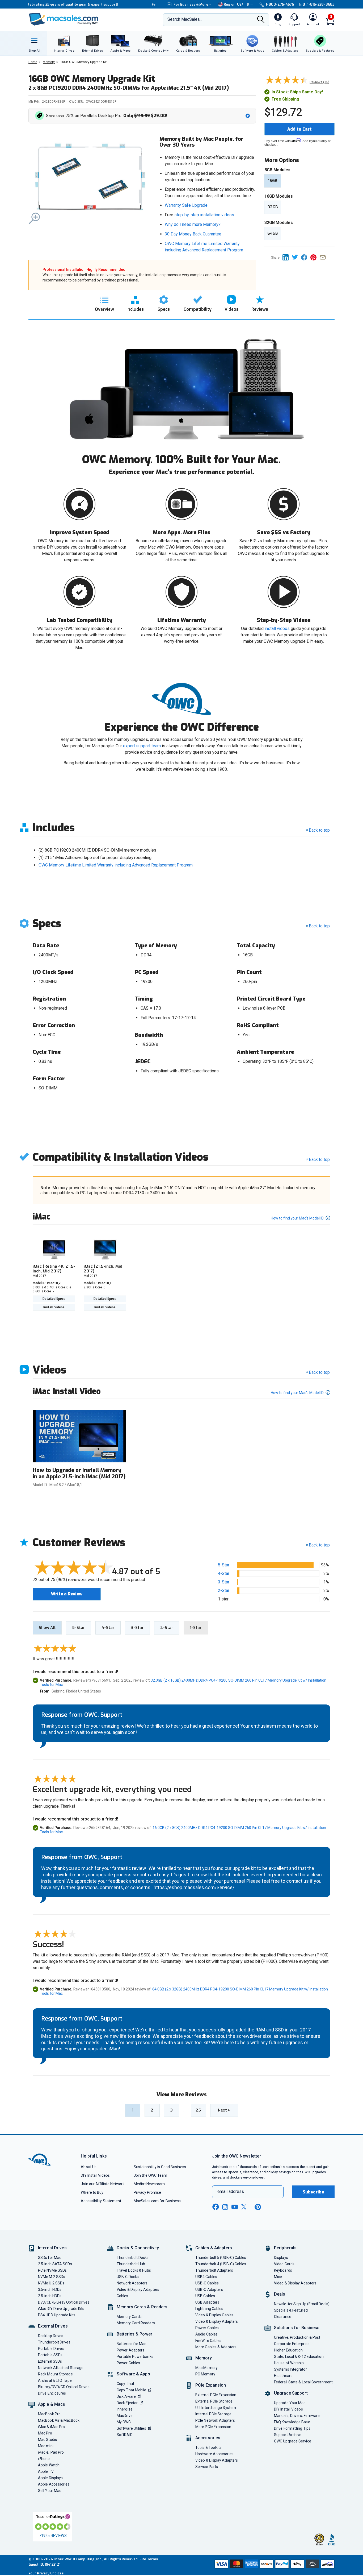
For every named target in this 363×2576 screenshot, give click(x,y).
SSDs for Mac (50, 2258)
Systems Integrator (290, 2369)
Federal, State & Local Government (303, 2382)
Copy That (125, 2384)
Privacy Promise (147, 2192)
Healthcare (283, 2376)
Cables (123, 2296)
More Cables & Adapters (216, 2347)
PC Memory (205, 2374)
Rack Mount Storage (55, 2374)
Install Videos (54, 1307)
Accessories (208, 2438)
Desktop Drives (51, 2336)
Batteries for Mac (132, 2344)
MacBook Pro (49, 2414)
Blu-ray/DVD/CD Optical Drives (64, 2387)
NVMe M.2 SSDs (52, 2277)
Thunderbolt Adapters (214, 2270)
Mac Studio (48, 2440)
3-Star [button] (224, 1582)
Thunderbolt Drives (54, 2342)
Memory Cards (129, 2317)
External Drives (53, 2326)
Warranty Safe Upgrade (186, 205)
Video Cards (284, 2264)
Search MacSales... (185, 19)
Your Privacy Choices (46, 2573)
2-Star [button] (224, 1590)
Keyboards (283, 2270)
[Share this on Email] (324, 257)
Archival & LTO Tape (55, 2380)
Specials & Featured (291, 2310)
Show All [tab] (47, 1628)
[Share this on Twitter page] (296, 257)
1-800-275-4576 (280, 4)
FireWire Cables (208, 2341)
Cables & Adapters (214, 2248)
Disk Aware (126, 2396)
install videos (277, 629)
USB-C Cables (207, 2283)
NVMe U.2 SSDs (51, 2283)
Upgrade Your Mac (290, 2403)
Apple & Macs (52, 2404)
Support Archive (288, 2435)
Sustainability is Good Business (160, 2167)
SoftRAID (125, 2435)
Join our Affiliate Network (103, 2184)
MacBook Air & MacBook (59, 2420)
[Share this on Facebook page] (306, 257)
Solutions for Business (297, 2328)
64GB (273, 233)
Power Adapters (130, 2350)
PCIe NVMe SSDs (52, 2270)
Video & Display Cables (214, 2315)
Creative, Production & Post (297, 2337)
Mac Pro (45, 2433)
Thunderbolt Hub (131, 2264)
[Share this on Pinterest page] (315, 257)
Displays (281, 2258)
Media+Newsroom (149, 2184)
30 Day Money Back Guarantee (193, 234)
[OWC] (64, 20)
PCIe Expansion (211, 2385)
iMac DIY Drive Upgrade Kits (61, 2309)
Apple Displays (50, 2478)
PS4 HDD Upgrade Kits (57, 2315)
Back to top (319, 830)
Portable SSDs (50, 2355)
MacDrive (125, 2416)
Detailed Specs (54, 1299)
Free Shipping (285, 99)
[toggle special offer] (248, 116)
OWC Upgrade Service (293, 2441)
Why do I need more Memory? (193, 224)
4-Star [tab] (108, 1628)
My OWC (124, 2422)
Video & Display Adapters (138, 2289)
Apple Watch (49, 2465)
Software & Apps (133, 2374)
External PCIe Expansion (216, 2395)
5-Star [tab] (79, 1628)
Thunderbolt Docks (133, 2258)
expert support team (142, 746)
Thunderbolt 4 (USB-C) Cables (221, 2264)
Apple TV (46, 2471)
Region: (237, 4)
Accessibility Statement (101, 2201)
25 (198, 2110)
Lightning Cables (209, 2309)
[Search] (261, 20)
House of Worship (289, 2363)
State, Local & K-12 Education (299, 2357)
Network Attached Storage (61, 2368)
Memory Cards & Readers (142, 2307)
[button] (143, 116)
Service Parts (207, 2467)
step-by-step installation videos (204, 215)
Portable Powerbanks (135, 2357)
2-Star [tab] (167, 1628)
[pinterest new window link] (258, 2207)
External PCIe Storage (214, 2401)
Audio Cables (206, 2334)
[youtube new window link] (235, 2207)
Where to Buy (92, 2192)
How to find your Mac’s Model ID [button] (298, 1218)
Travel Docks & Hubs (134, 2270)
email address (231, 2191)
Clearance (283, 2317)
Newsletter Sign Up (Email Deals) (302, 2304)
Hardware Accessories (214, 2454)
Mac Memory (206, 2368)
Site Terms (149, 2559)
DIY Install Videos (95, 2175)
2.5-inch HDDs (50, 2296)
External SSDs (50, 2361)
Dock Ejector (127, 2403)
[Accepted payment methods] (274, 2565)
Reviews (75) (319, 82)
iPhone (44, 2459)
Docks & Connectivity (138, 2248)
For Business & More (191, 4)
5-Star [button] (224, 1565)
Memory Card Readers (136, 2323)
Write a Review (67, 1594)
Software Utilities (131, 2428)
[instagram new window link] (225, 2207)
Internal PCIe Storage (213, 2414)
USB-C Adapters (209, 2289)
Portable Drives (51, 2349)
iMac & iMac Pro (51, 2427)
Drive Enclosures (52, 2393)
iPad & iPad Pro (51, 2452)
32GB (273, 207)
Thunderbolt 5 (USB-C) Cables (221, 2258)
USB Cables (205, 2296)
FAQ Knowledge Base (292, 2422)
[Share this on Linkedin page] (287, 257)
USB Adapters (207, 2302)
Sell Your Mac (50, 2491)
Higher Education (288, 2350)
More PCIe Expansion (213, 2427)
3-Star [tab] (137, 1628)
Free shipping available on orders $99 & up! (66, 4)
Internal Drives (52, 2248)
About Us (89, 2167)
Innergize (125, 2409)
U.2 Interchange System (216, 2408)
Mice (278, 2277)
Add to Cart (299, 129)
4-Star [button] (224, 1573)
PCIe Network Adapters (215, 2420)
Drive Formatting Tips (292, 2428)
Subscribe (313, 2192)
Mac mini (46, 2446)
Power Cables (128, 2363)
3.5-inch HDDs (50, 2289)
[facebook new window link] (216, 2207)
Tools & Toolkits (208, 2448)
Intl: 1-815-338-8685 (317, 4)
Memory (204, 2358)
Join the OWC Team (151, 2175)
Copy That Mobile (131, 2390)
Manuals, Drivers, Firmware (297, 2416)
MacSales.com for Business (157, 2201)
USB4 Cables (206, 2277)
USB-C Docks (128, 2277)
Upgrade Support (291, 2393)
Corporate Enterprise (292, 2344)
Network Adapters (132, 2283)
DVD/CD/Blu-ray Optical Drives (64, 2302)
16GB (273, 181)
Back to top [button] (319, 1545)
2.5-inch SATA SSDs (55, 2264)
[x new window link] (245, 2207)
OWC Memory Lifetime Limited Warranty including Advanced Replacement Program (116, 865)
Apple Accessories (54, 2484)
